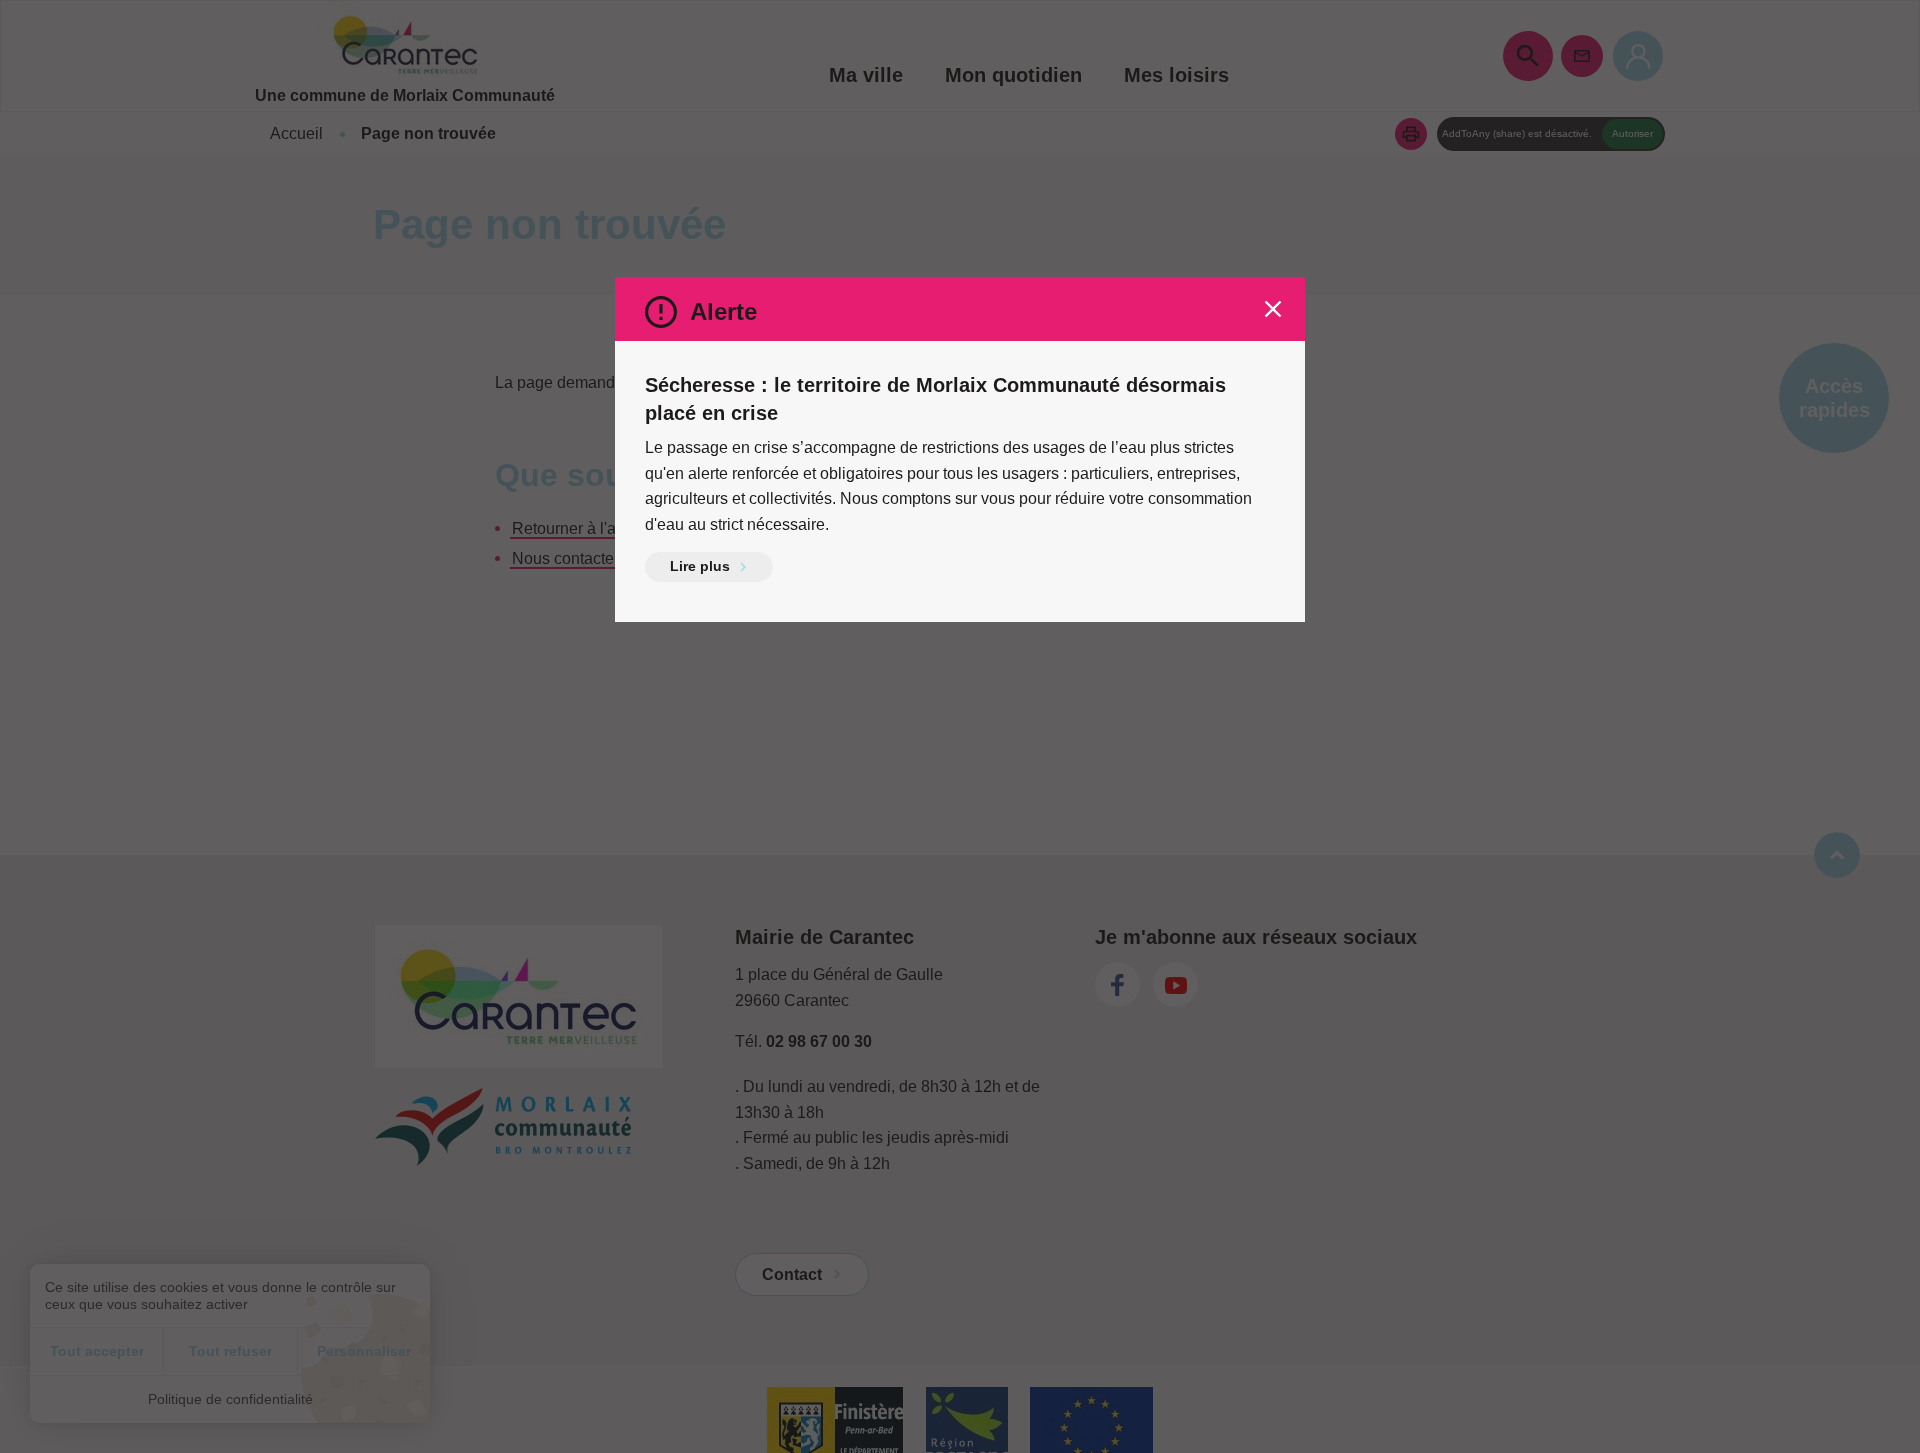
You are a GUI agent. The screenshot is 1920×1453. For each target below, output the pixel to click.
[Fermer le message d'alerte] (1273, 309)
